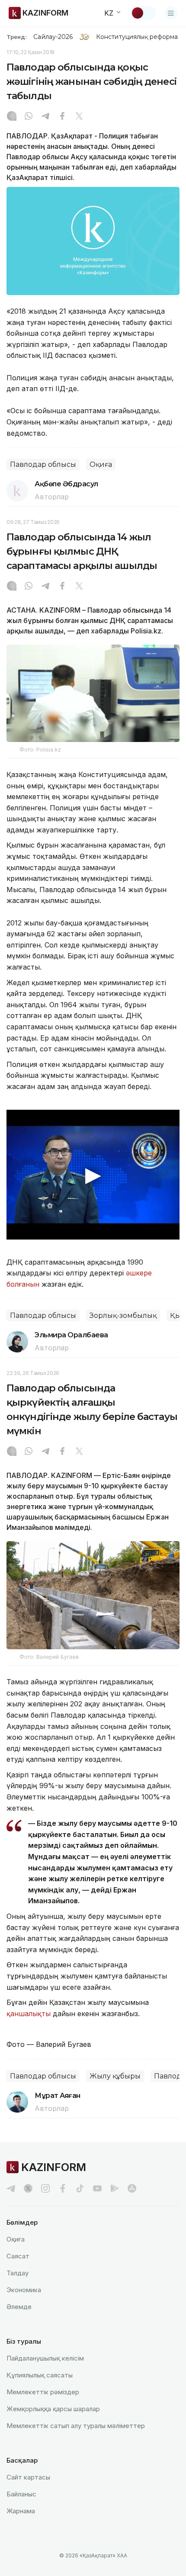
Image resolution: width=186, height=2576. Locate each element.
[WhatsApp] (29, 117)
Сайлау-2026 (53, 37)
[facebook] (63, 2188)
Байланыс (21, 2494)
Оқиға (101, 464)
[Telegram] (45, 117)
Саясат (18, 2256)
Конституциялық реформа (137, 37)
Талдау (18, 2273)
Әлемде (19, 2307)
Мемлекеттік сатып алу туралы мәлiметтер (76, 2426)
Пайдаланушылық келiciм (45, 2358)
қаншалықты (29, 2014)
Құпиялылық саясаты (40, 2375)
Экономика (24, 2290)
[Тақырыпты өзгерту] (143, 13)
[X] (79, 117)
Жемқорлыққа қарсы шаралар (53, 2409)
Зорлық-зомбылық (123, 1315)
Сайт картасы (28, 2477)
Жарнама (21, 2511)
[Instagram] (12, 117)
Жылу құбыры (115, 2076)
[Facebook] (62, 117)
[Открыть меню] (171, 13)
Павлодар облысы (43, 464)
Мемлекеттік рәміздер (43, 2392)
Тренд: (17, 37)
